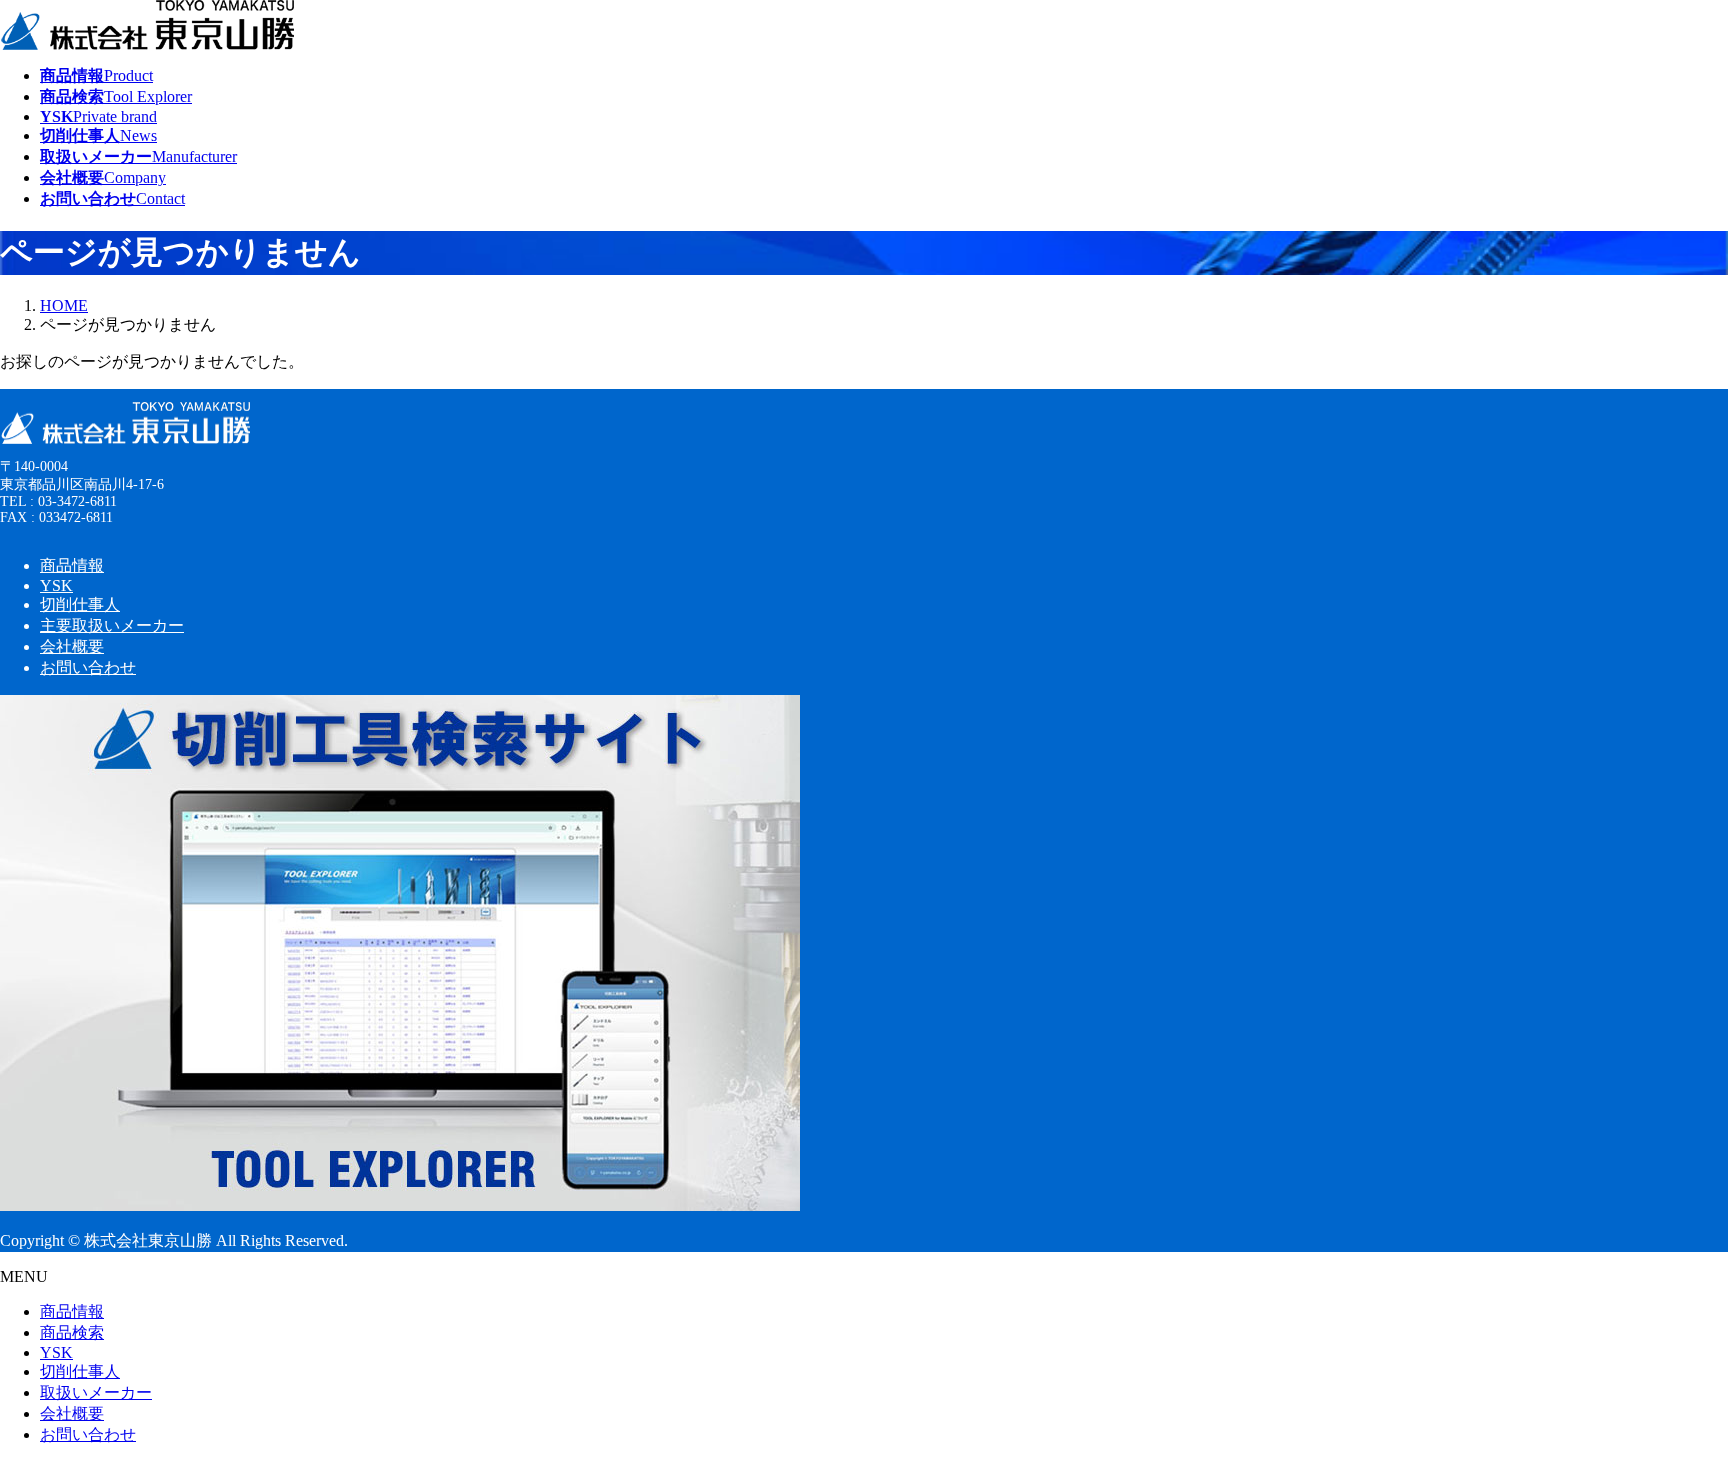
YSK (56, 585)
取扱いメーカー (96, 1392)
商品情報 (72, 565)
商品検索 (72, 1332)
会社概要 (72, 646)
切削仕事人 (80, 604)
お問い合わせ (88, 667)
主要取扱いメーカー (112, 625)
